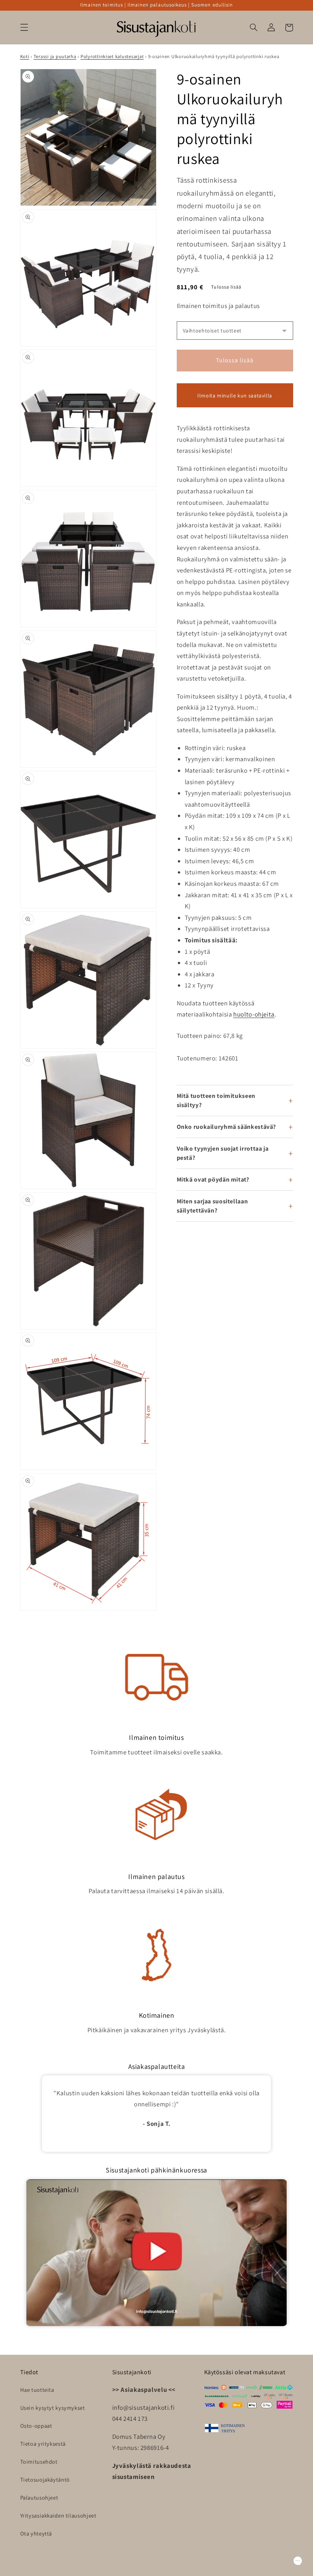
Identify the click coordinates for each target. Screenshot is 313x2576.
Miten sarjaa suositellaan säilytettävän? (212, 1206)
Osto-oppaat (36, 2426)
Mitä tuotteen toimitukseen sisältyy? (216, 1100)
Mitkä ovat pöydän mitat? (213, 1179)
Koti (25, 56)
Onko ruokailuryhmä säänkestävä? (227, 1127)
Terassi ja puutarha (55, 56)
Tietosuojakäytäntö (45, 2480)
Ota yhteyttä (36, 2533)
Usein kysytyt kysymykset (53, 2408)
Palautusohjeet (39, 2497)
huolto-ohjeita (254, 1014)
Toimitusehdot (39, 2462)
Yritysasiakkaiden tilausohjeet (58, 2515)
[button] (24, 28)
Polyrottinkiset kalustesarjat (112, 56)
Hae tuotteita (37, 2390)
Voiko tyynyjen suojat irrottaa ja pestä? (223, 1153)
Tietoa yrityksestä (43, 2444)
